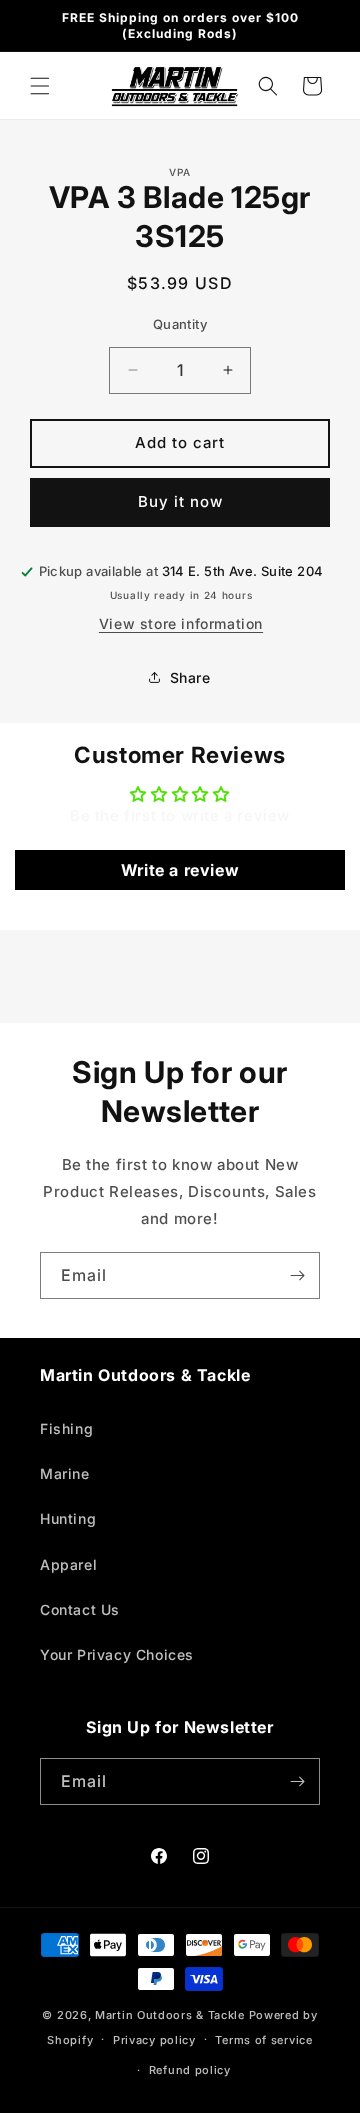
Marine (65, 1473)
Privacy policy (154, 2040)
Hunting (68, 1518)
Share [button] (190, 677)
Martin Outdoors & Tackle (170, 2015)
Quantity (180, 324)
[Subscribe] (297, 1275)
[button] (40, 86)
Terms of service (263, 2040)
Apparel (68, 1564)
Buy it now (180, 501)
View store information (181, 623)
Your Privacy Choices (117, 1654)
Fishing (66, 1428)
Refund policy (190, 2070)
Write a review (180, 870)
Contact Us (80, 1609)
